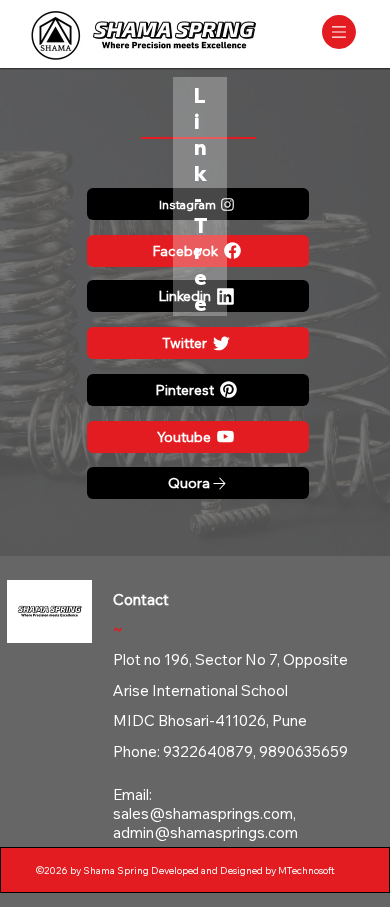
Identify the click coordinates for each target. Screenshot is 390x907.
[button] (339, 32)
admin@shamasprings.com (205, 832)
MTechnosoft (306, 870)
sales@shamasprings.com (203, 813)
